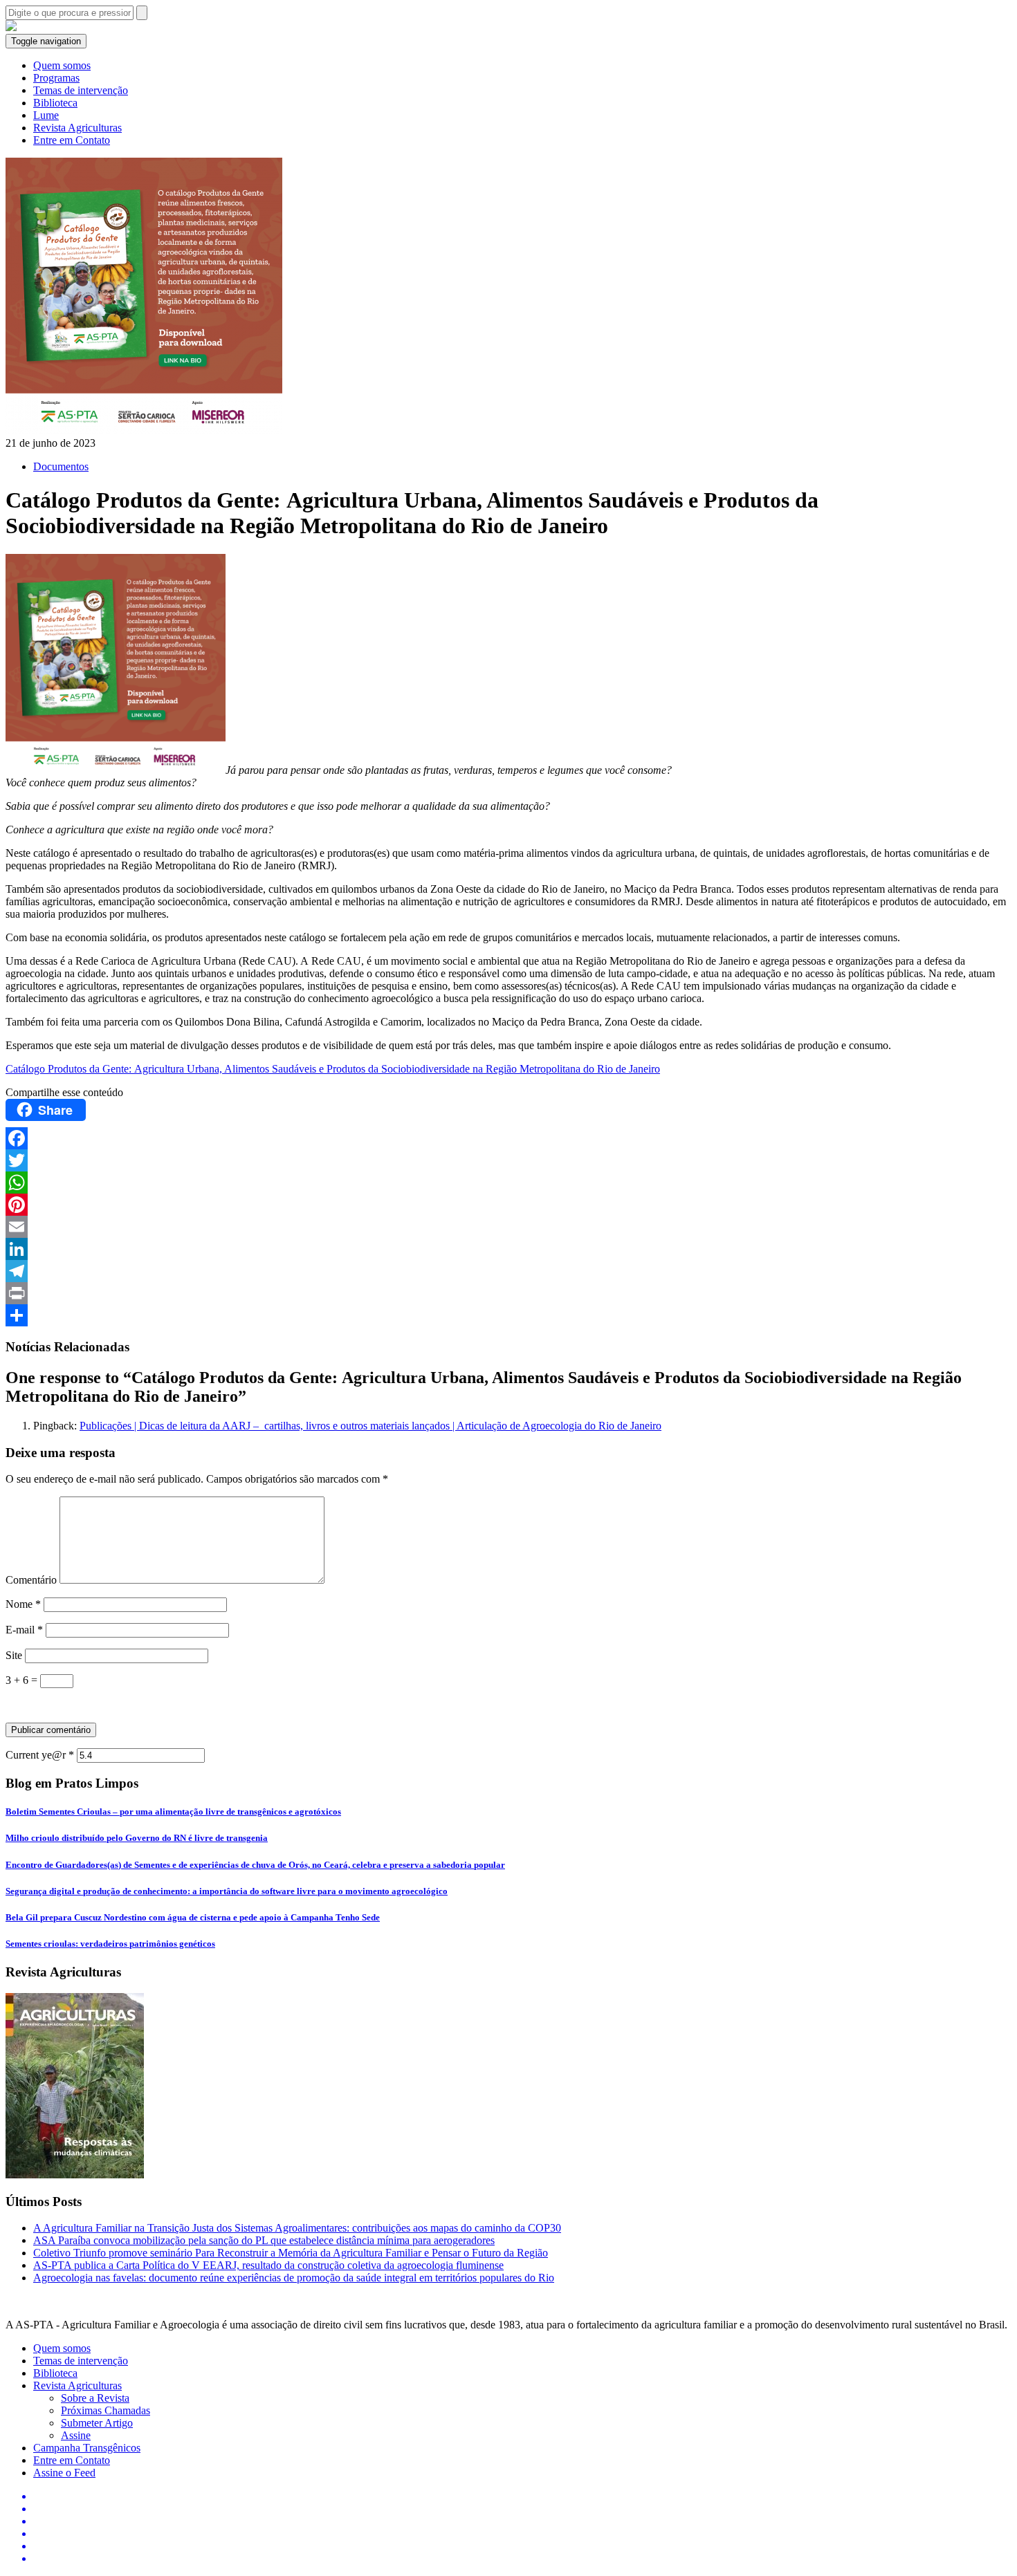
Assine (76, 2435)
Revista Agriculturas (77, 128)
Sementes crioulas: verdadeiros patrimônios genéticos (110, 1944)
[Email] (508, 1227)
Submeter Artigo (97, 2423)
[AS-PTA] (11, 27)
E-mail (24, 1630)
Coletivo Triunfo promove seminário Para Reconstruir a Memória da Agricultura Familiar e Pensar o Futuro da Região (291, 2253)
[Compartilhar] (508, 1315)
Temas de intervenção (81, 90)
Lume (46, 115)
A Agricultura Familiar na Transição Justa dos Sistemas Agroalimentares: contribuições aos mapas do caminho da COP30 (297, 2228)
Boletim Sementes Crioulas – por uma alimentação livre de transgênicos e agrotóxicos (173, 1811)
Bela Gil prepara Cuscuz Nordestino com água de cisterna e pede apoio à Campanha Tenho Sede (193, 1917)
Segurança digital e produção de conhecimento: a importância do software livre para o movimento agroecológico (227, 1891)
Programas (56, 78)
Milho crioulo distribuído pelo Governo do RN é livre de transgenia (137, 1838)
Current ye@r (40, 1755)
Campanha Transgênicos (87, 2448)
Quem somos (62, 65)
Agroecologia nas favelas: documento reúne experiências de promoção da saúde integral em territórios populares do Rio (294, 2278)
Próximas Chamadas (106, 2410)
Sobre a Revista (95, 2398)
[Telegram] (508, 1271)
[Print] (508, 1293)
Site (14, 1655)
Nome (23, 1604)
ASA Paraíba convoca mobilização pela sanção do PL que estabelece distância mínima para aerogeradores (264, 2240)
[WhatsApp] (508, 1183)
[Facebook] (508, 1138)
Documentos (61, 466)
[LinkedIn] (508, 1249)
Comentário (31, 1580)
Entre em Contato (72, 140)
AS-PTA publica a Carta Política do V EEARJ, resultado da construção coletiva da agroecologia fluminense (268, 2265)
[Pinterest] (508, 1205)
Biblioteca (55, 103)
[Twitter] (508, 1160)
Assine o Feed (64, 2473)
